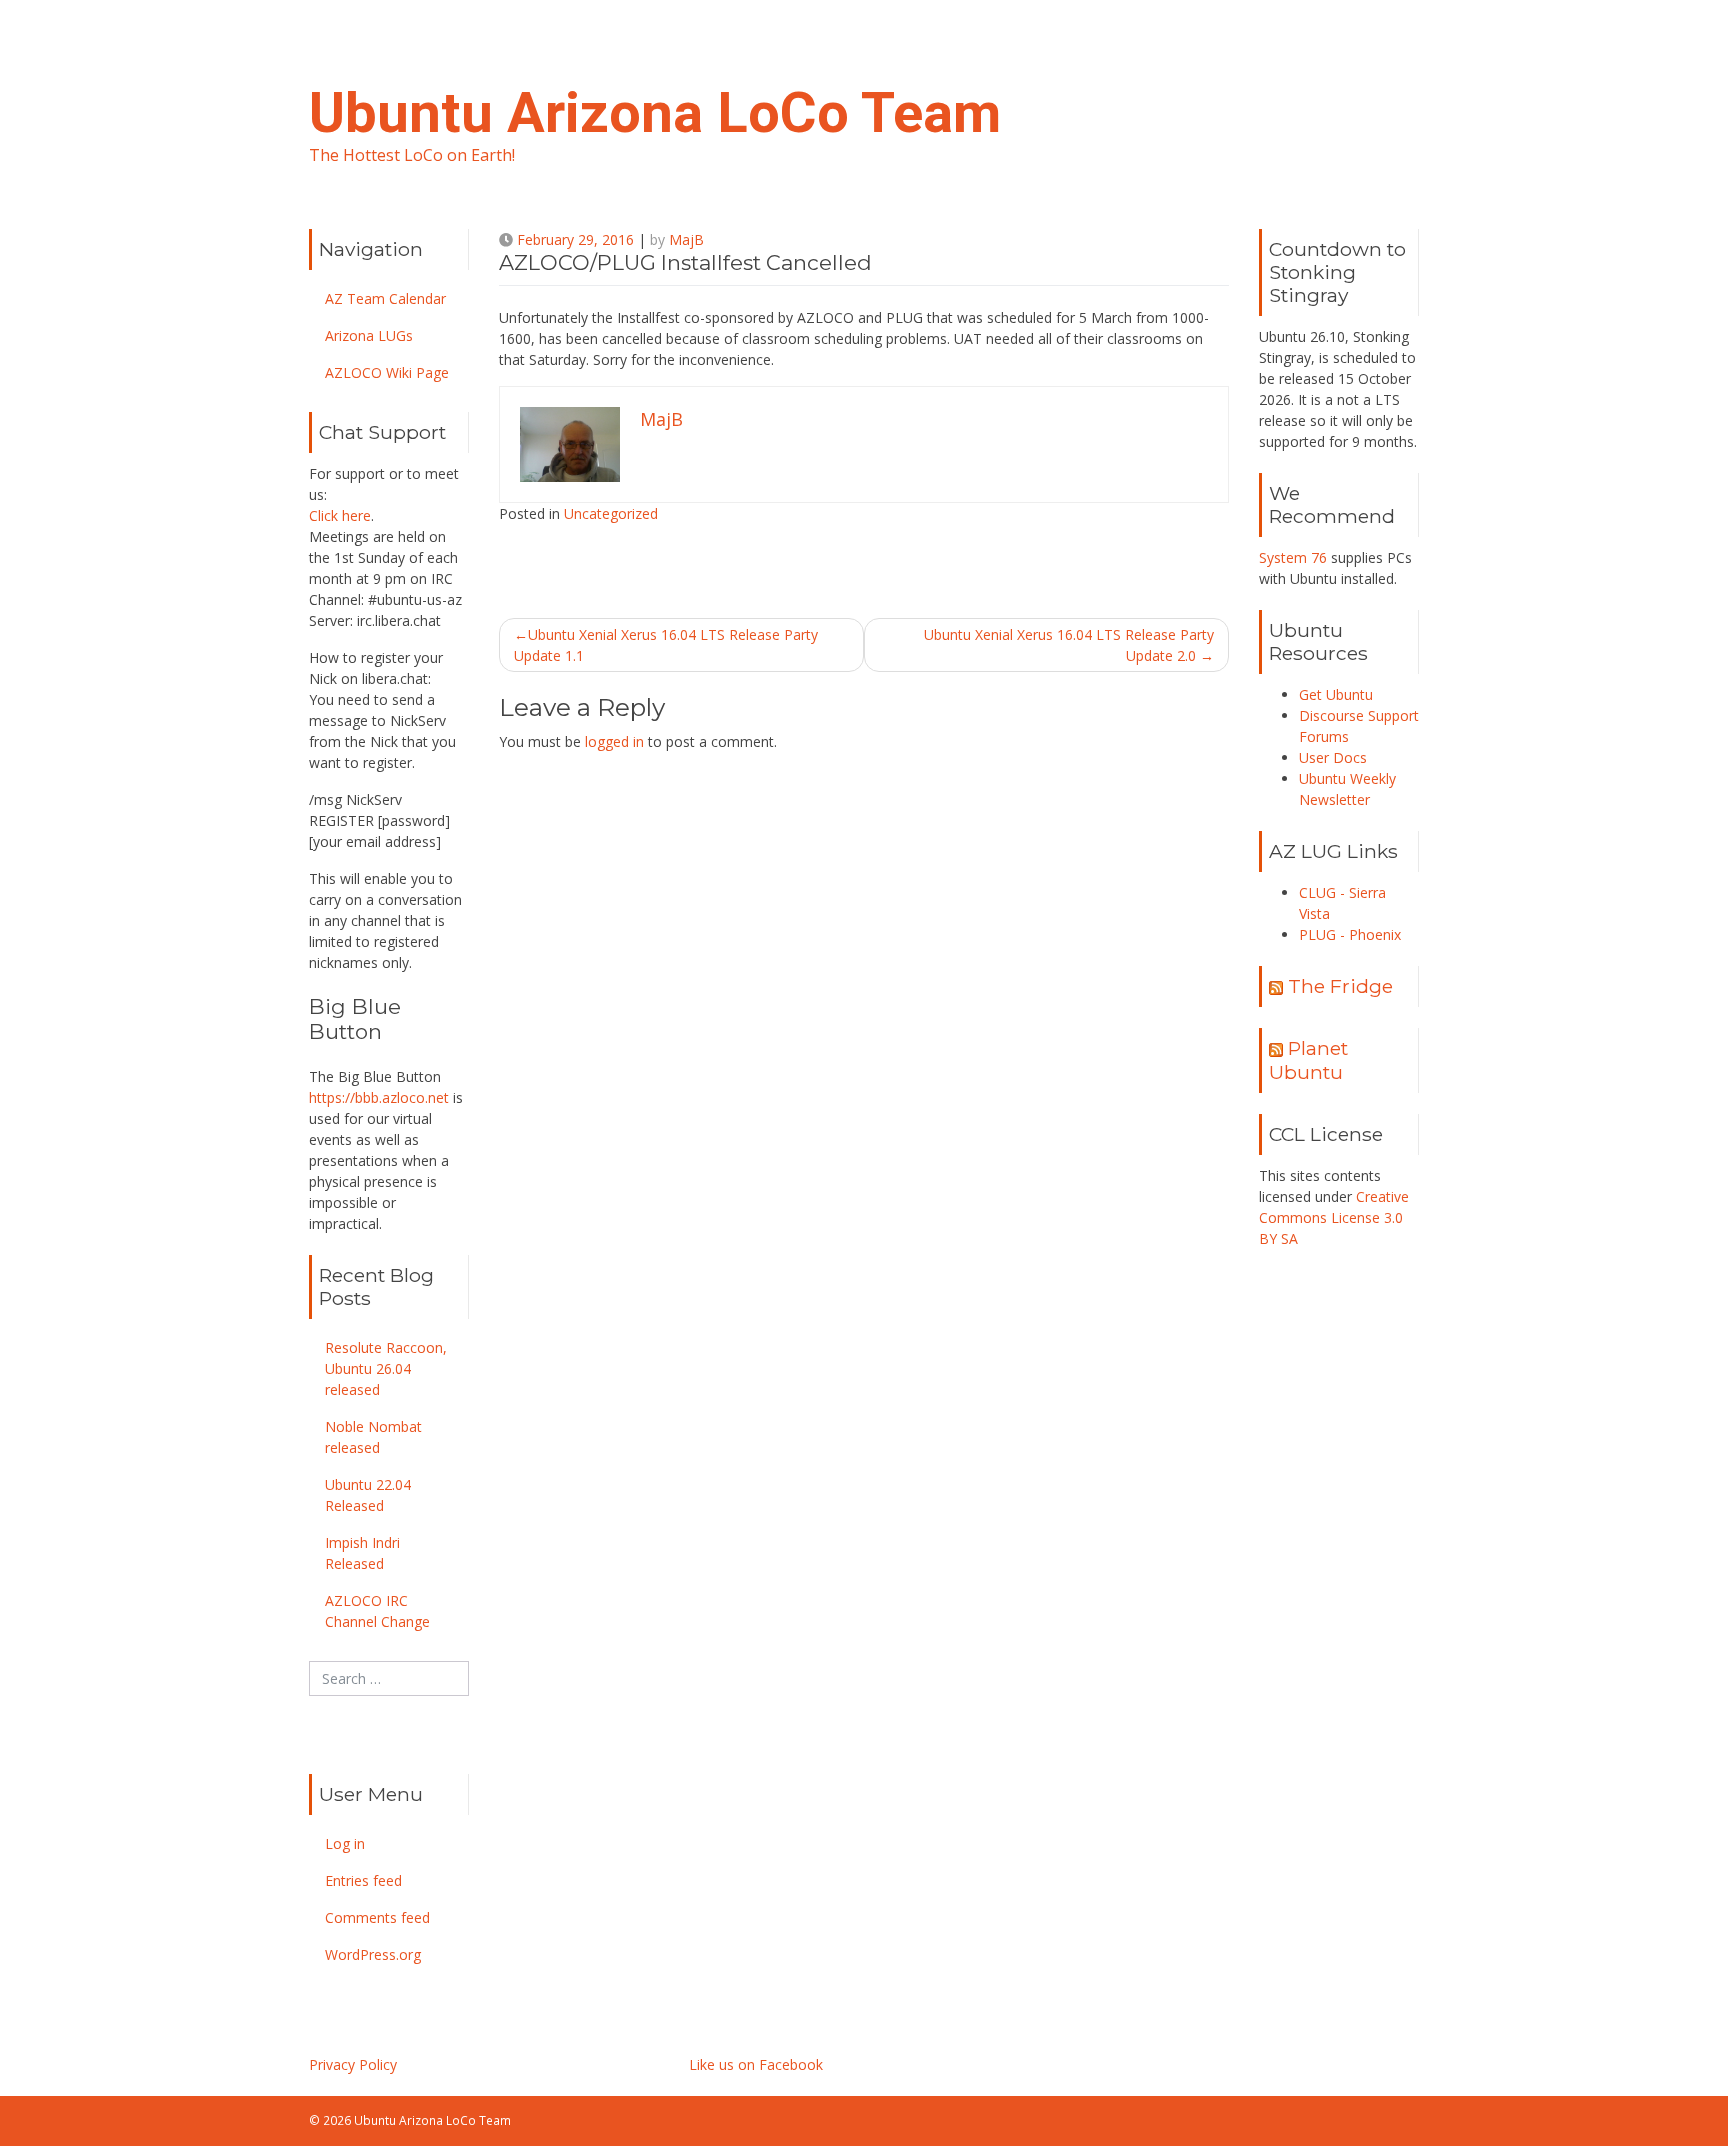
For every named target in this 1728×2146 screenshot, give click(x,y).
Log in (345, 1843)
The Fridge (1340, 986)
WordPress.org (373, 1954)
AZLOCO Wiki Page (387, 372)
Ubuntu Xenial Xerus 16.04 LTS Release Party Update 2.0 (1069, 645)
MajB (686, 239)
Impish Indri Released (362, 1553)
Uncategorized (611, 513)
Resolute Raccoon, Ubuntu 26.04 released (386, 1368)
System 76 (1293, 557)
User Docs (1333, 757)
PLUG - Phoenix (1350, 934)
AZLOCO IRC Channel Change (377, 1611)
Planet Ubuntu (1308, 1059)
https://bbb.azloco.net (379, 1097)
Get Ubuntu (1336, 694)
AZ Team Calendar (385, 298)
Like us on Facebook (756, 2064)
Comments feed (377, 1917)
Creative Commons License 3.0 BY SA (1334, 1217)
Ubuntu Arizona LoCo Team (655, 113)
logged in (614, 741)
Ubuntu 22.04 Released (368, 1495)
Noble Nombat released (373, 1437)
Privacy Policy (353, 2064)
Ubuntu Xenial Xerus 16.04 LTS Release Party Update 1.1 (666, 645)
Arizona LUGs (369, 335)
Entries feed (363, 1880)
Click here (340, 515)
